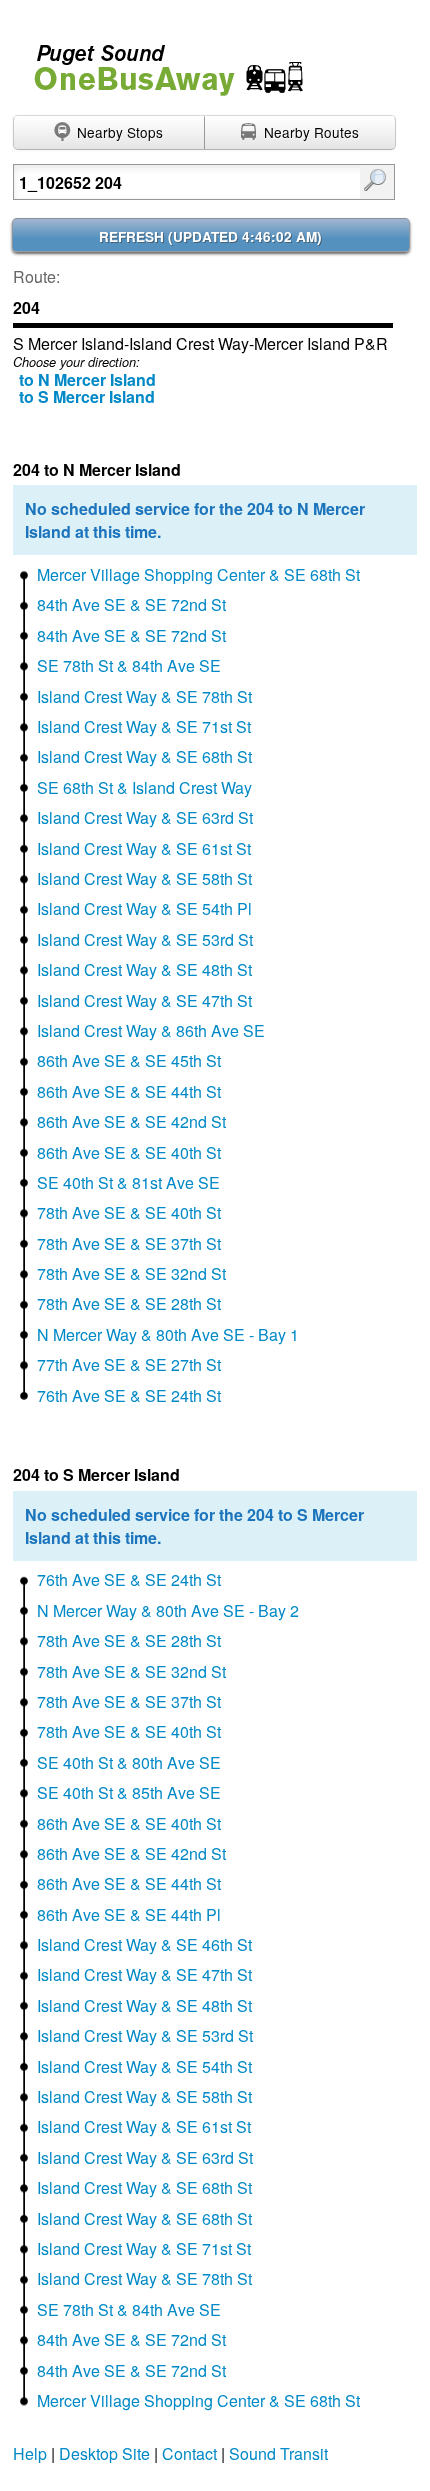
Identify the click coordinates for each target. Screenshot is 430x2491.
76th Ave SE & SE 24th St (129, 1395)
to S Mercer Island (87, 396)
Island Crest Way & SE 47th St (144, 1000)
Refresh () (210, 236)
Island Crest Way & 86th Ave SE (151, 1030)
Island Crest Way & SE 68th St (144, 756)
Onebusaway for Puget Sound (160, 61)
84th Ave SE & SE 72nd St (131, 604)
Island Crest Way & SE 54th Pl (144, 908)
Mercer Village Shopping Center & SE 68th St (198, 574)
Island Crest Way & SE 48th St (144, 969)
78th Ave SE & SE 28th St (129, 1303)
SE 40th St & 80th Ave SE (129, 1762)
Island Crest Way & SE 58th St (144, 878)
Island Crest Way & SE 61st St (144, 848)
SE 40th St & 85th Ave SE (129, 1792)
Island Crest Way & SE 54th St (144, 2066)
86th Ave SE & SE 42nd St (131, 1121)
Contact (189, 2453)
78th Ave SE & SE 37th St (129, 1243)
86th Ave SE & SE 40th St (129, 1152)
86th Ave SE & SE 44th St (129, 1091)
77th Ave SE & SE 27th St (129, 1364)
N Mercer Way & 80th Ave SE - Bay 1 (168, 1334)
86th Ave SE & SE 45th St (129, 1060)
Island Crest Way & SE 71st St (144, 726)
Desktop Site (104, 2453)
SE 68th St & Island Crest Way (144, 787)
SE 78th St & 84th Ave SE (129, 665)
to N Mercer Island (87, 379)
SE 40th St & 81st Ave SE (128, 1182)
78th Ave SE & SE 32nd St (131, 1273)
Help (30, 2453)
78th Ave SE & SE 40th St (129, 1212)
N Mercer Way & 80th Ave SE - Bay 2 (168, 1610)
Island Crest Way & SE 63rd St (145, 817)
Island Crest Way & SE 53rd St (145, 939)
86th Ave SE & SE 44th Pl (129, 1914)
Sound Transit (278, 2453)
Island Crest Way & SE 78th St (144, 696)
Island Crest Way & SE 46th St (144, 1944)
